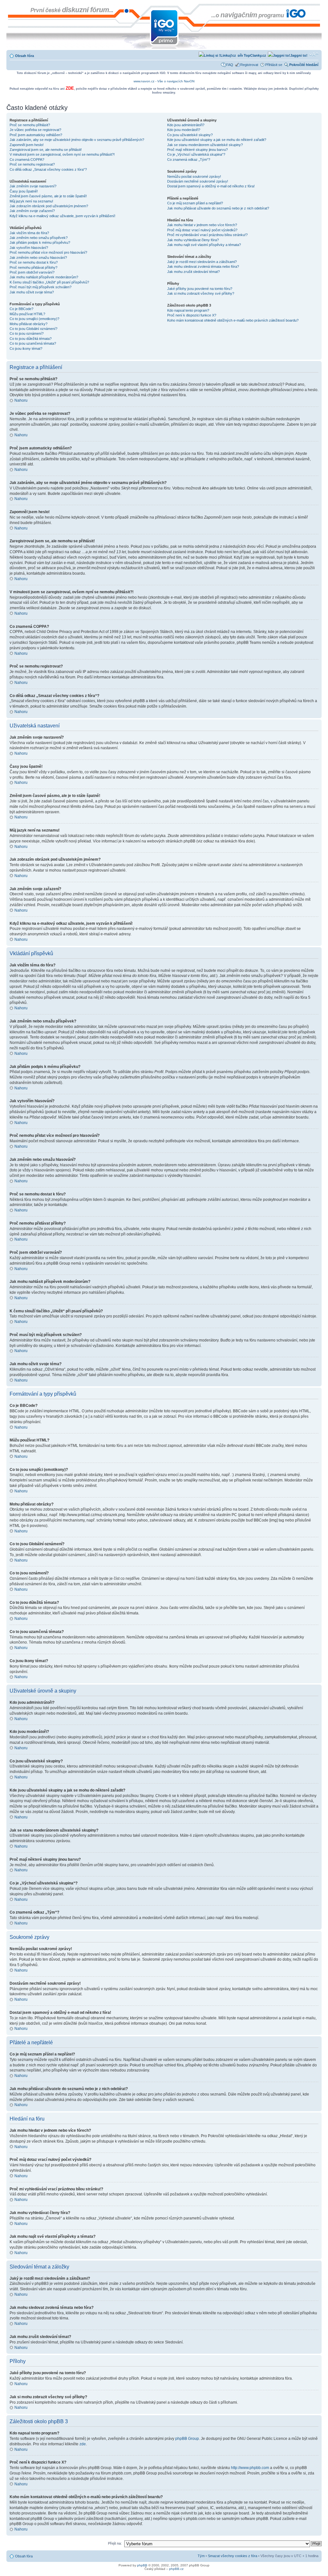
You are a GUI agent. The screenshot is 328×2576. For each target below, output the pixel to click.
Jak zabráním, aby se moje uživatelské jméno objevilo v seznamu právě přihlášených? (77, 140)
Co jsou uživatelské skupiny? (190, 135)
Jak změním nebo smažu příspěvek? (39, 238)
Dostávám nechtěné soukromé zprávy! (198, 181)
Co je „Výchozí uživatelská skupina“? (196, 154)
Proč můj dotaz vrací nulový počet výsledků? (202, 230)
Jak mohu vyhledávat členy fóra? (193, 240)
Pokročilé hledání (304, 65)
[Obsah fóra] (12, 7)
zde (83, 2444)
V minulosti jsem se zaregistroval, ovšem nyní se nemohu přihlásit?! (62, 154)
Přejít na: (115, 2543)
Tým (201, 2556)
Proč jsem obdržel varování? (32, 272)
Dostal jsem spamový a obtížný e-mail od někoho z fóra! (211, 186)
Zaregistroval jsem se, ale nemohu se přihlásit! (46, 150)
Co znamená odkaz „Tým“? (189, 160)
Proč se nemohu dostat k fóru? (34, 262)
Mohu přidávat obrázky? (29, 324)
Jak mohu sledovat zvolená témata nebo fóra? (203, 267)
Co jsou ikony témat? (26, 349)
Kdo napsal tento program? (188, 310)
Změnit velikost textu (314, 54)
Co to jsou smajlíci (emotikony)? (34, 319)
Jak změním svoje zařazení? (32, 211)
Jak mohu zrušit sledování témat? (193, 272)
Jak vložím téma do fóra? (29, 233)
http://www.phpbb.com (250, 2468)
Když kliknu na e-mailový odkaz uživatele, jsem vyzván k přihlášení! (62, 216)
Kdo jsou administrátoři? (186, 125)
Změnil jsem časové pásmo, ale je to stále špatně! (48, 196)
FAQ (230, 65)
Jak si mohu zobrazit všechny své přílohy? (201, 293)
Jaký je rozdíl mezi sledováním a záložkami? (202, 262)
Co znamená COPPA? (27, 160)
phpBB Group (187, 2439)
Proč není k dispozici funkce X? (192, 315)
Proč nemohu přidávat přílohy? (33, 267)
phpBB (142, 2565)
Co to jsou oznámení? (27, 333)
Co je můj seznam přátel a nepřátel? (195, 203)
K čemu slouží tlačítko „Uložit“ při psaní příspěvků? (49, 282)
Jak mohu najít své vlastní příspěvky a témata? (204, 245)
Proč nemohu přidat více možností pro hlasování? (48, 252)
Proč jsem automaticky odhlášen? (36, 135)
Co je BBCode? (21, 309)
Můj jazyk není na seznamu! (31, 201)
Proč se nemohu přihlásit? (30, 125)
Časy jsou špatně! (24, 191)
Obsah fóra (25, 56)
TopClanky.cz (254, 55)
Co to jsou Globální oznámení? (33, 329)
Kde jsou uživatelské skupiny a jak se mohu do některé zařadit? (217, 140)
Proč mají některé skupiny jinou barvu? (197, 150)
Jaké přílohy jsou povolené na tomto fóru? (200, 289)
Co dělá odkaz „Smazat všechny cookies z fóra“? (48, 169)
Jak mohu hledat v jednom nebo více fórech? (202, 225)
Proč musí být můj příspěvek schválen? (41, 287)
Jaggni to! (299, 55)
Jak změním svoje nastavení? (33, 186)
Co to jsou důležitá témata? (31, 339)
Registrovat (249, 65)
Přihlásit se (274, 65)
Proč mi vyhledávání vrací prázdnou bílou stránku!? (207, 235)
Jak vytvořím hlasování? (29, 248)
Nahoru (21, 400)
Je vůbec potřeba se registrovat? (35, 130)
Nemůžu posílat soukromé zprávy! (194, 176)
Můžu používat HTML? (27, 314)
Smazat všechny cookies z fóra (233, 2556)
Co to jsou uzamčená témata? (33, 343)
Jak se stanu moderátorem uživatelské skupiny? (205, 145)
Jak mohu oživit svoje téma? (32, 292)
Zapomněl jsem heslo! (27, 145)
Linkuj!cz (228, 55)
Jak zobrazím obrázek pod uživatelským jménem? (49, 206)
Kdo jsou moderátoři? (184, 130)
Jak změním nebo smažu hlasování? (38, 258)
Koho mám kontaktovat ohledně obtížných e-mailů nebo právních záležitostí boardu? (233, 320)
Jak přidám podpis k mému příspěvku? (40, 242)
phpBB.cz (176, 2569)
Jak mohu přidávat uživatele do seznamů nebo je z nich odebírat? (218, 208)
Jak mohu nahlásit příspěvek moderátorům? (44, 277)
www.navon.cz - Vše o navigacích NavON (164, 81)
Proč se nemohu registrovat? (32, 164)
